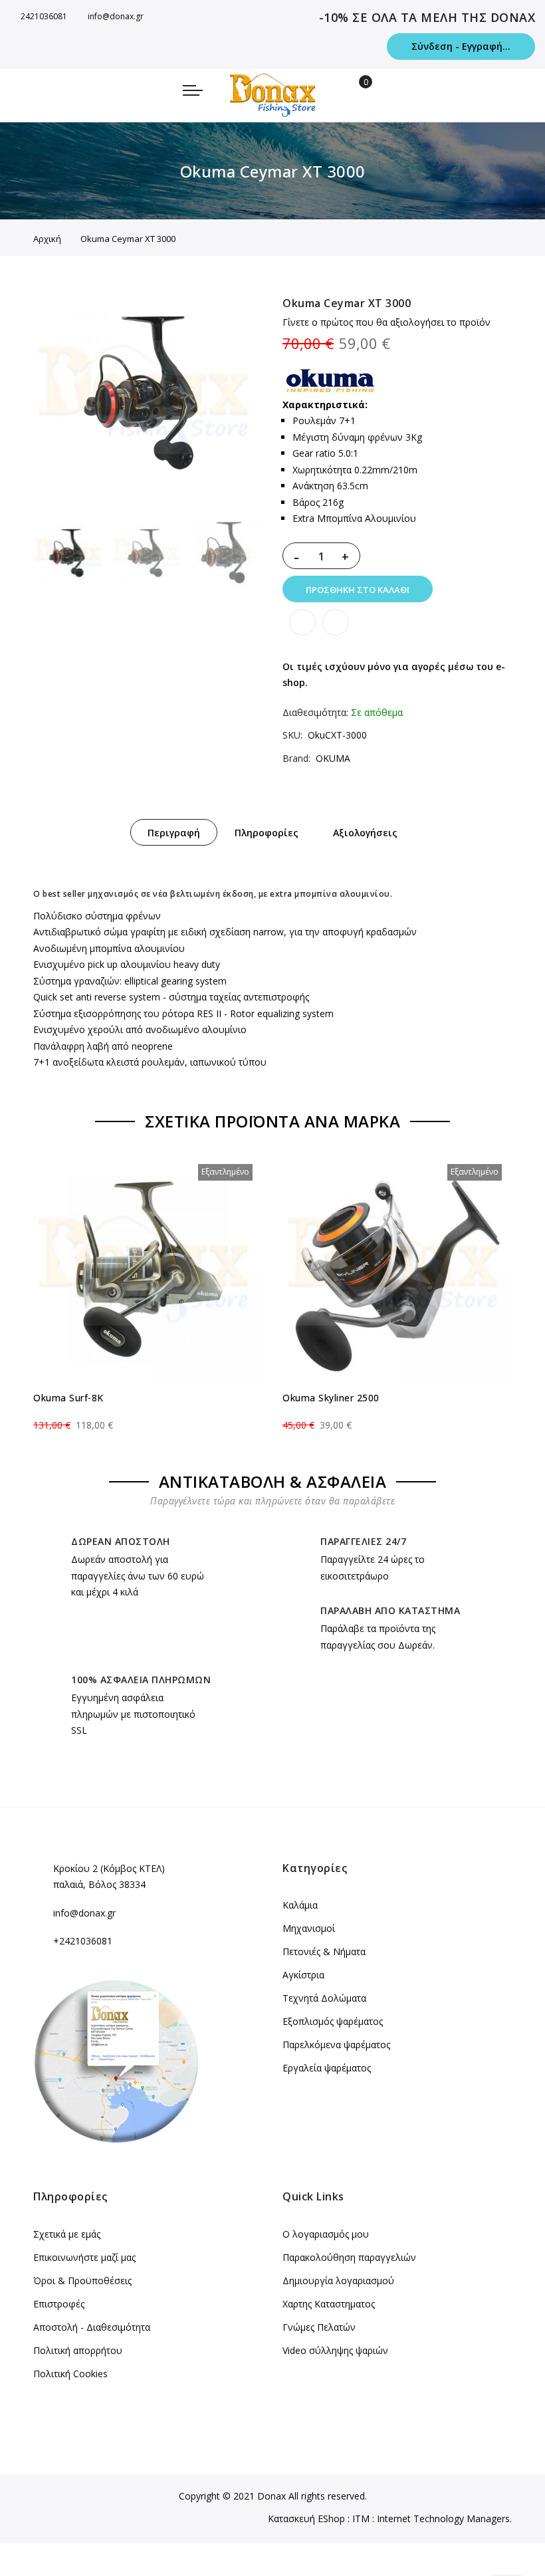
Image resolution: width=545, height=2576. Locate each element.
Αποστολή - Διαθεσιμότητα (92, 2327)
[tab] (174, 832)
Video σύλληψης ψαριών (335, 2350)
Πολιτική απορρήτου (78, 2350)
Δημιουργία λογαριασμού (338, 2281)
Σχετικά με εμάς (67, 2234)
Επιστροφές (59, 2304)
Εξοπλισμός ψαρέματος (333, 2021)
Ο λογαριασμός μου (326, 2234)
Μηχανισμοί (309, 1928)
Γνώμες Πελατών (319, 2327)
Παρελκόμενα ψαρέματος (336, 2045)
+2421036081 (83, 1941)
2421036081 (44, 16)
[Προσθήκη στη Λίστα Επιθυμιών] (302, 622)
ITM (361, 2518)
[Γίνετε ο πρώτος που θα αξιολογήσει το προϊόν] (148, 1413)
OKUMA (333, 758)
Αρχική (47, 239)
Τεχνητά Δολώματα (324, 1998)
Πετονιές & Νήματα (324, 1951)
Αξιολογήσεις (365, 833)
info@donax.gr (116, 16)
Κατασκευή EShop (306, 2518)
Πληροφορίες (267, 833)
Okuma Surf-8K (68, 1398)
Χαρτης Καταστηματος (329, 2304)
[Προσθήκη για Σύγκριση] (336, 622)
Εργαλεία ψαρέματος (327, 2068)
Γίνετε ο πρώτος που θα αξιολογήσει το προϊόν (386, 322)
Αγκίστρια (303, 1975)
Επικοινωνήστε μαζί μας (84, 2257)
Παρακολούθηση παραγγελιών (349, 2257)
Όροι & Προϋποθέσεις (82, 2281)
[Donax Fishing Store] (272, 95)
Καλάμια (300, 1905)
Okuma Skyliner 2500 (331, 1398)
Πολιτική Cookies (70, 2374)
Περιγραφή (174, 833)
